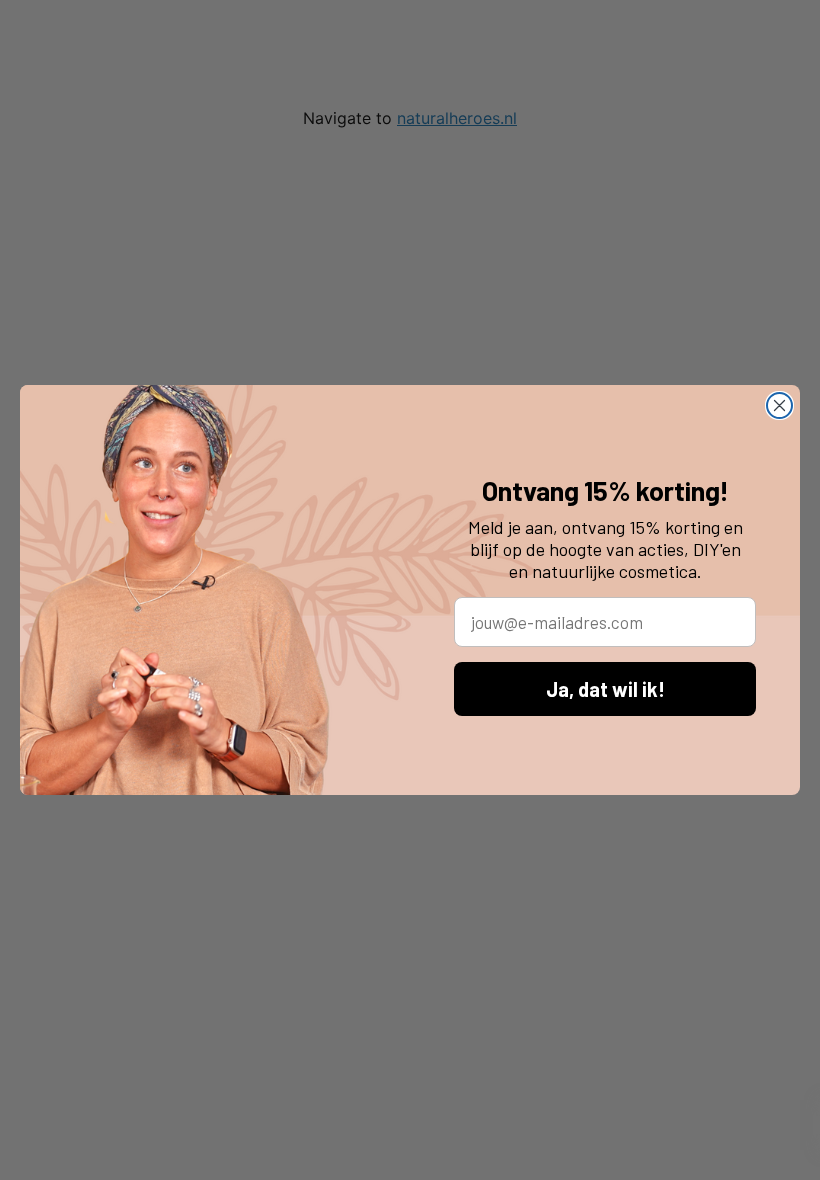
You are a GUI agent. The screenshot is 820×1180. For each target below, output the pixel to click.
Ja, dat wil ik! (605, 689)
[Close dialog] (779, 405)
